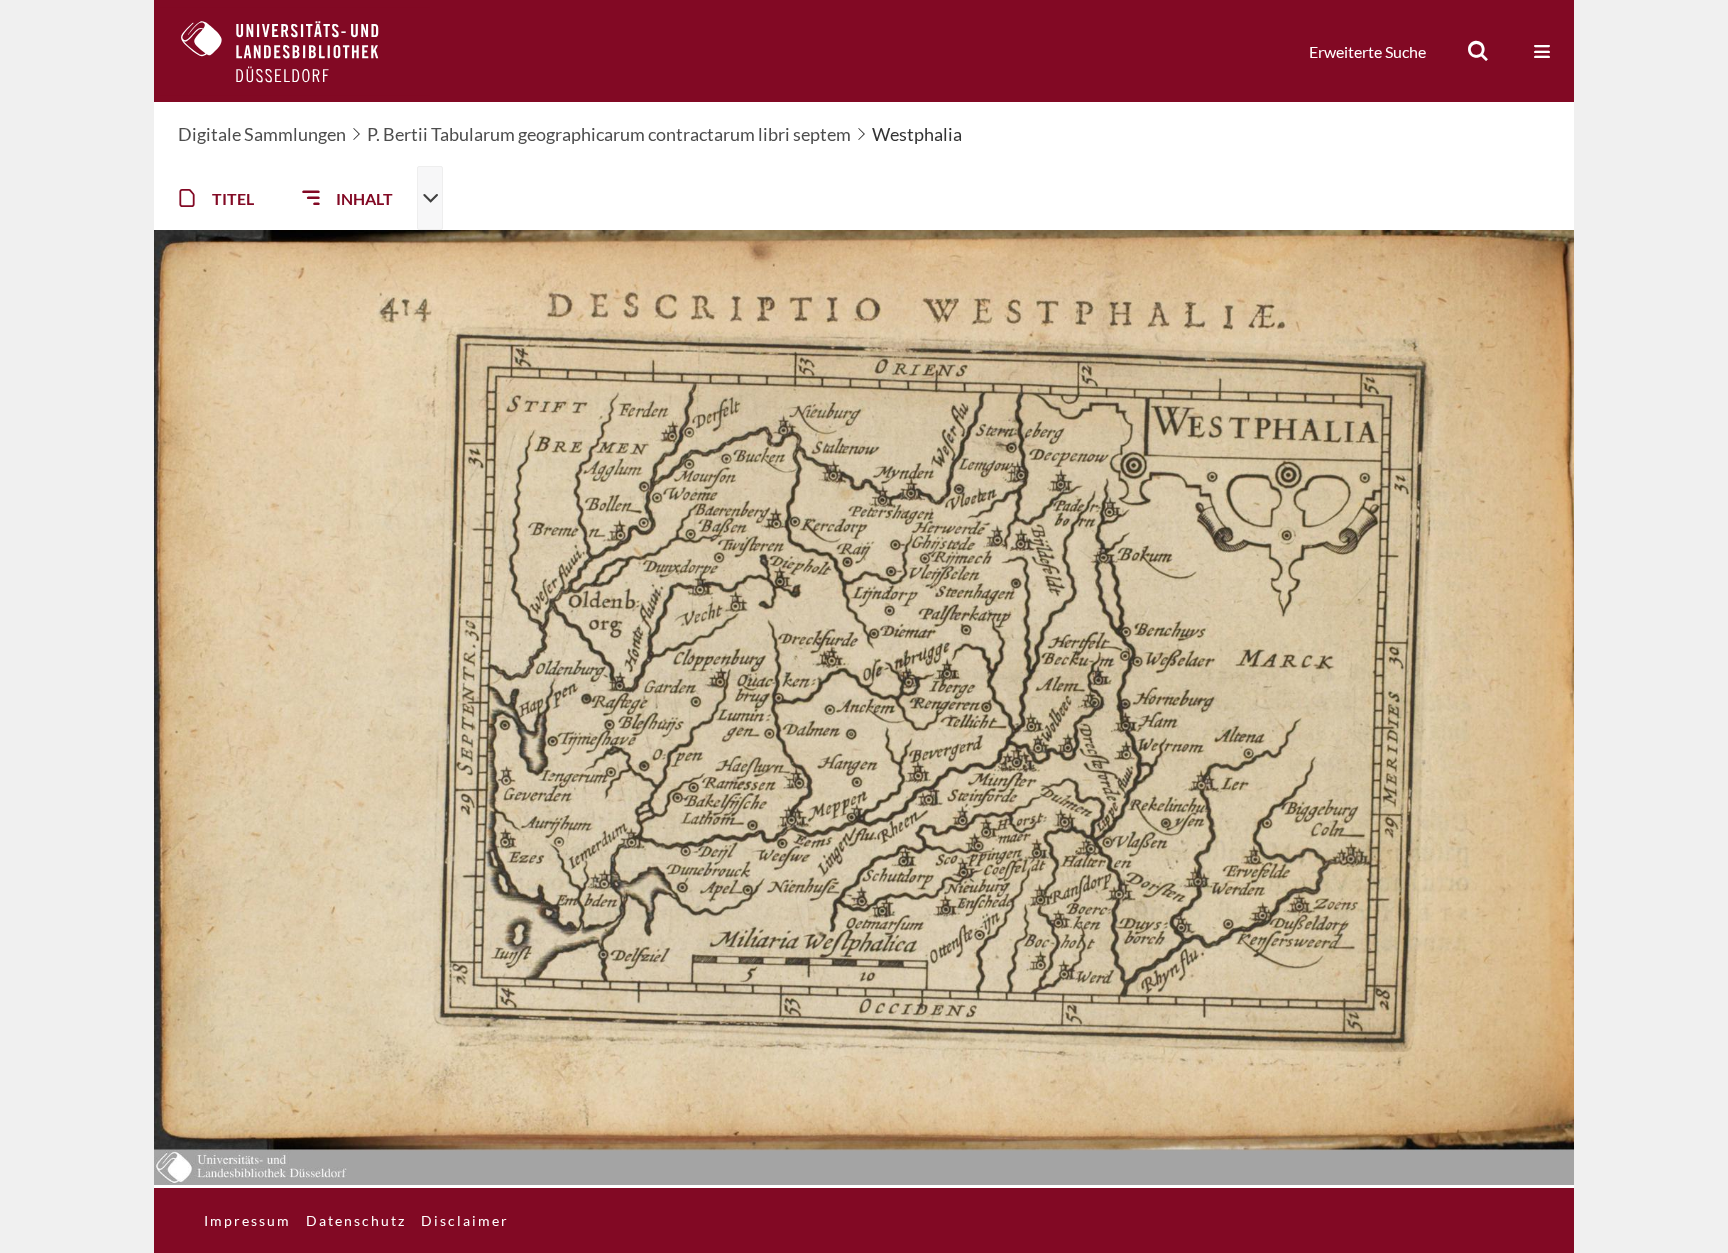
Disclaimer (465, 1220)
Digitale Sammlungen (262, 134)
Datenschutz (356, 1220)
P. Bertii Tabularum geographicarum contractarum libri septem (609, 134)
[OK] (1478, 51)
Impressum (247, 1220)
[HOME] (295, 51)
